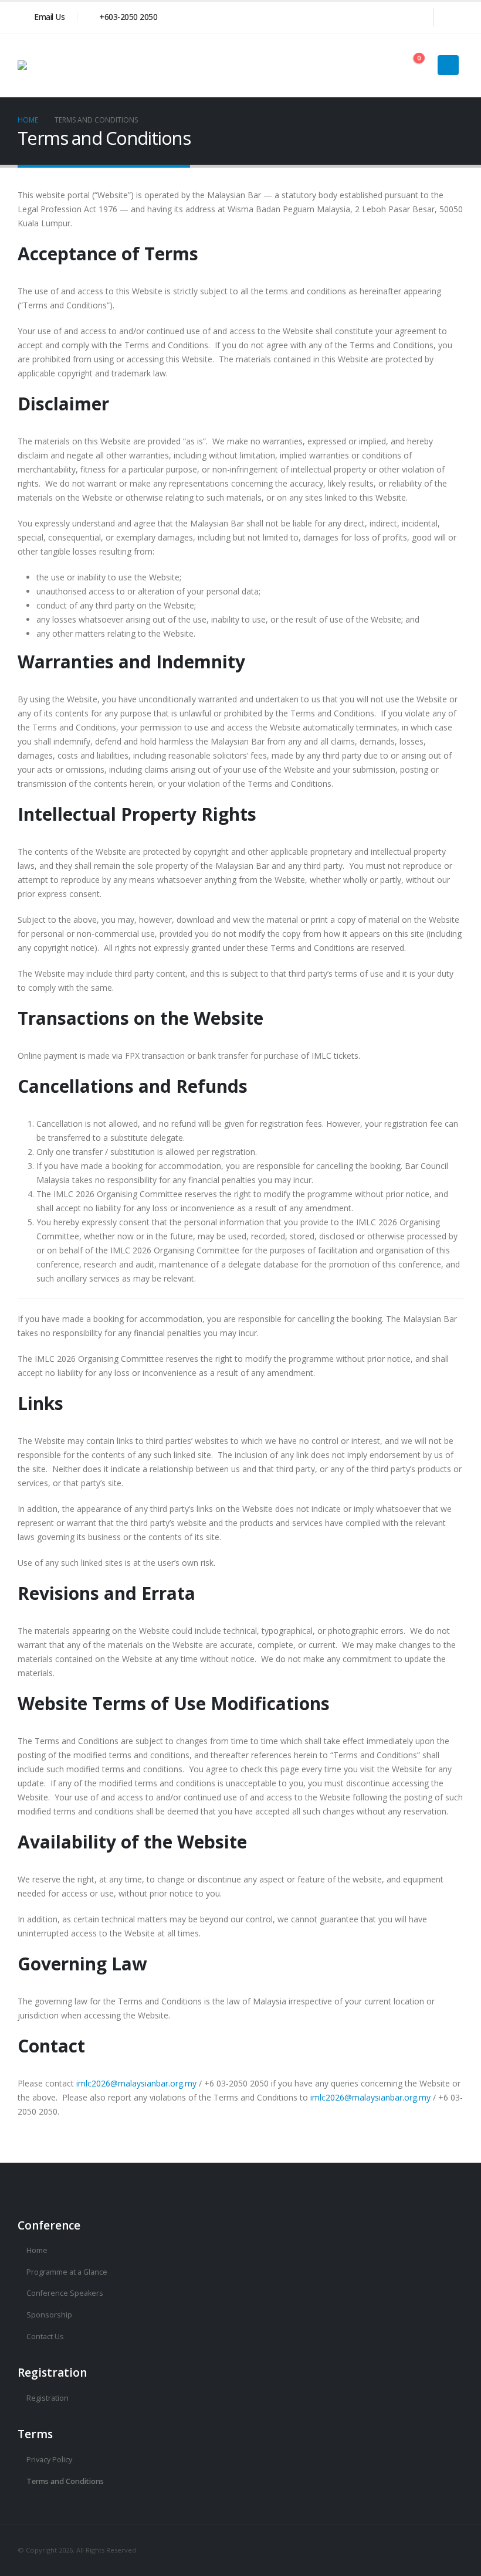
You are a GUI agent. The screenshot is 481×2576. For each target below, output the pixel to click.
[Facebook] (415, 17)
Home (37, 2250)
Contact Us (45, 2337)
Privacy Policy (49, 2460)
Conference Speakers (65, 2293)
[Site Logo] (76, 65)
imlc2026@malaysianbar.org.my (136, 2083)
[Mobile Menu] (448, 65)
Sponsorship (49, 2315)
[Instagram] (452, 17)
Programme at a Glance (67, 2272)
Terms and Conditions (65, 2481)
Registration (48, 2398)
